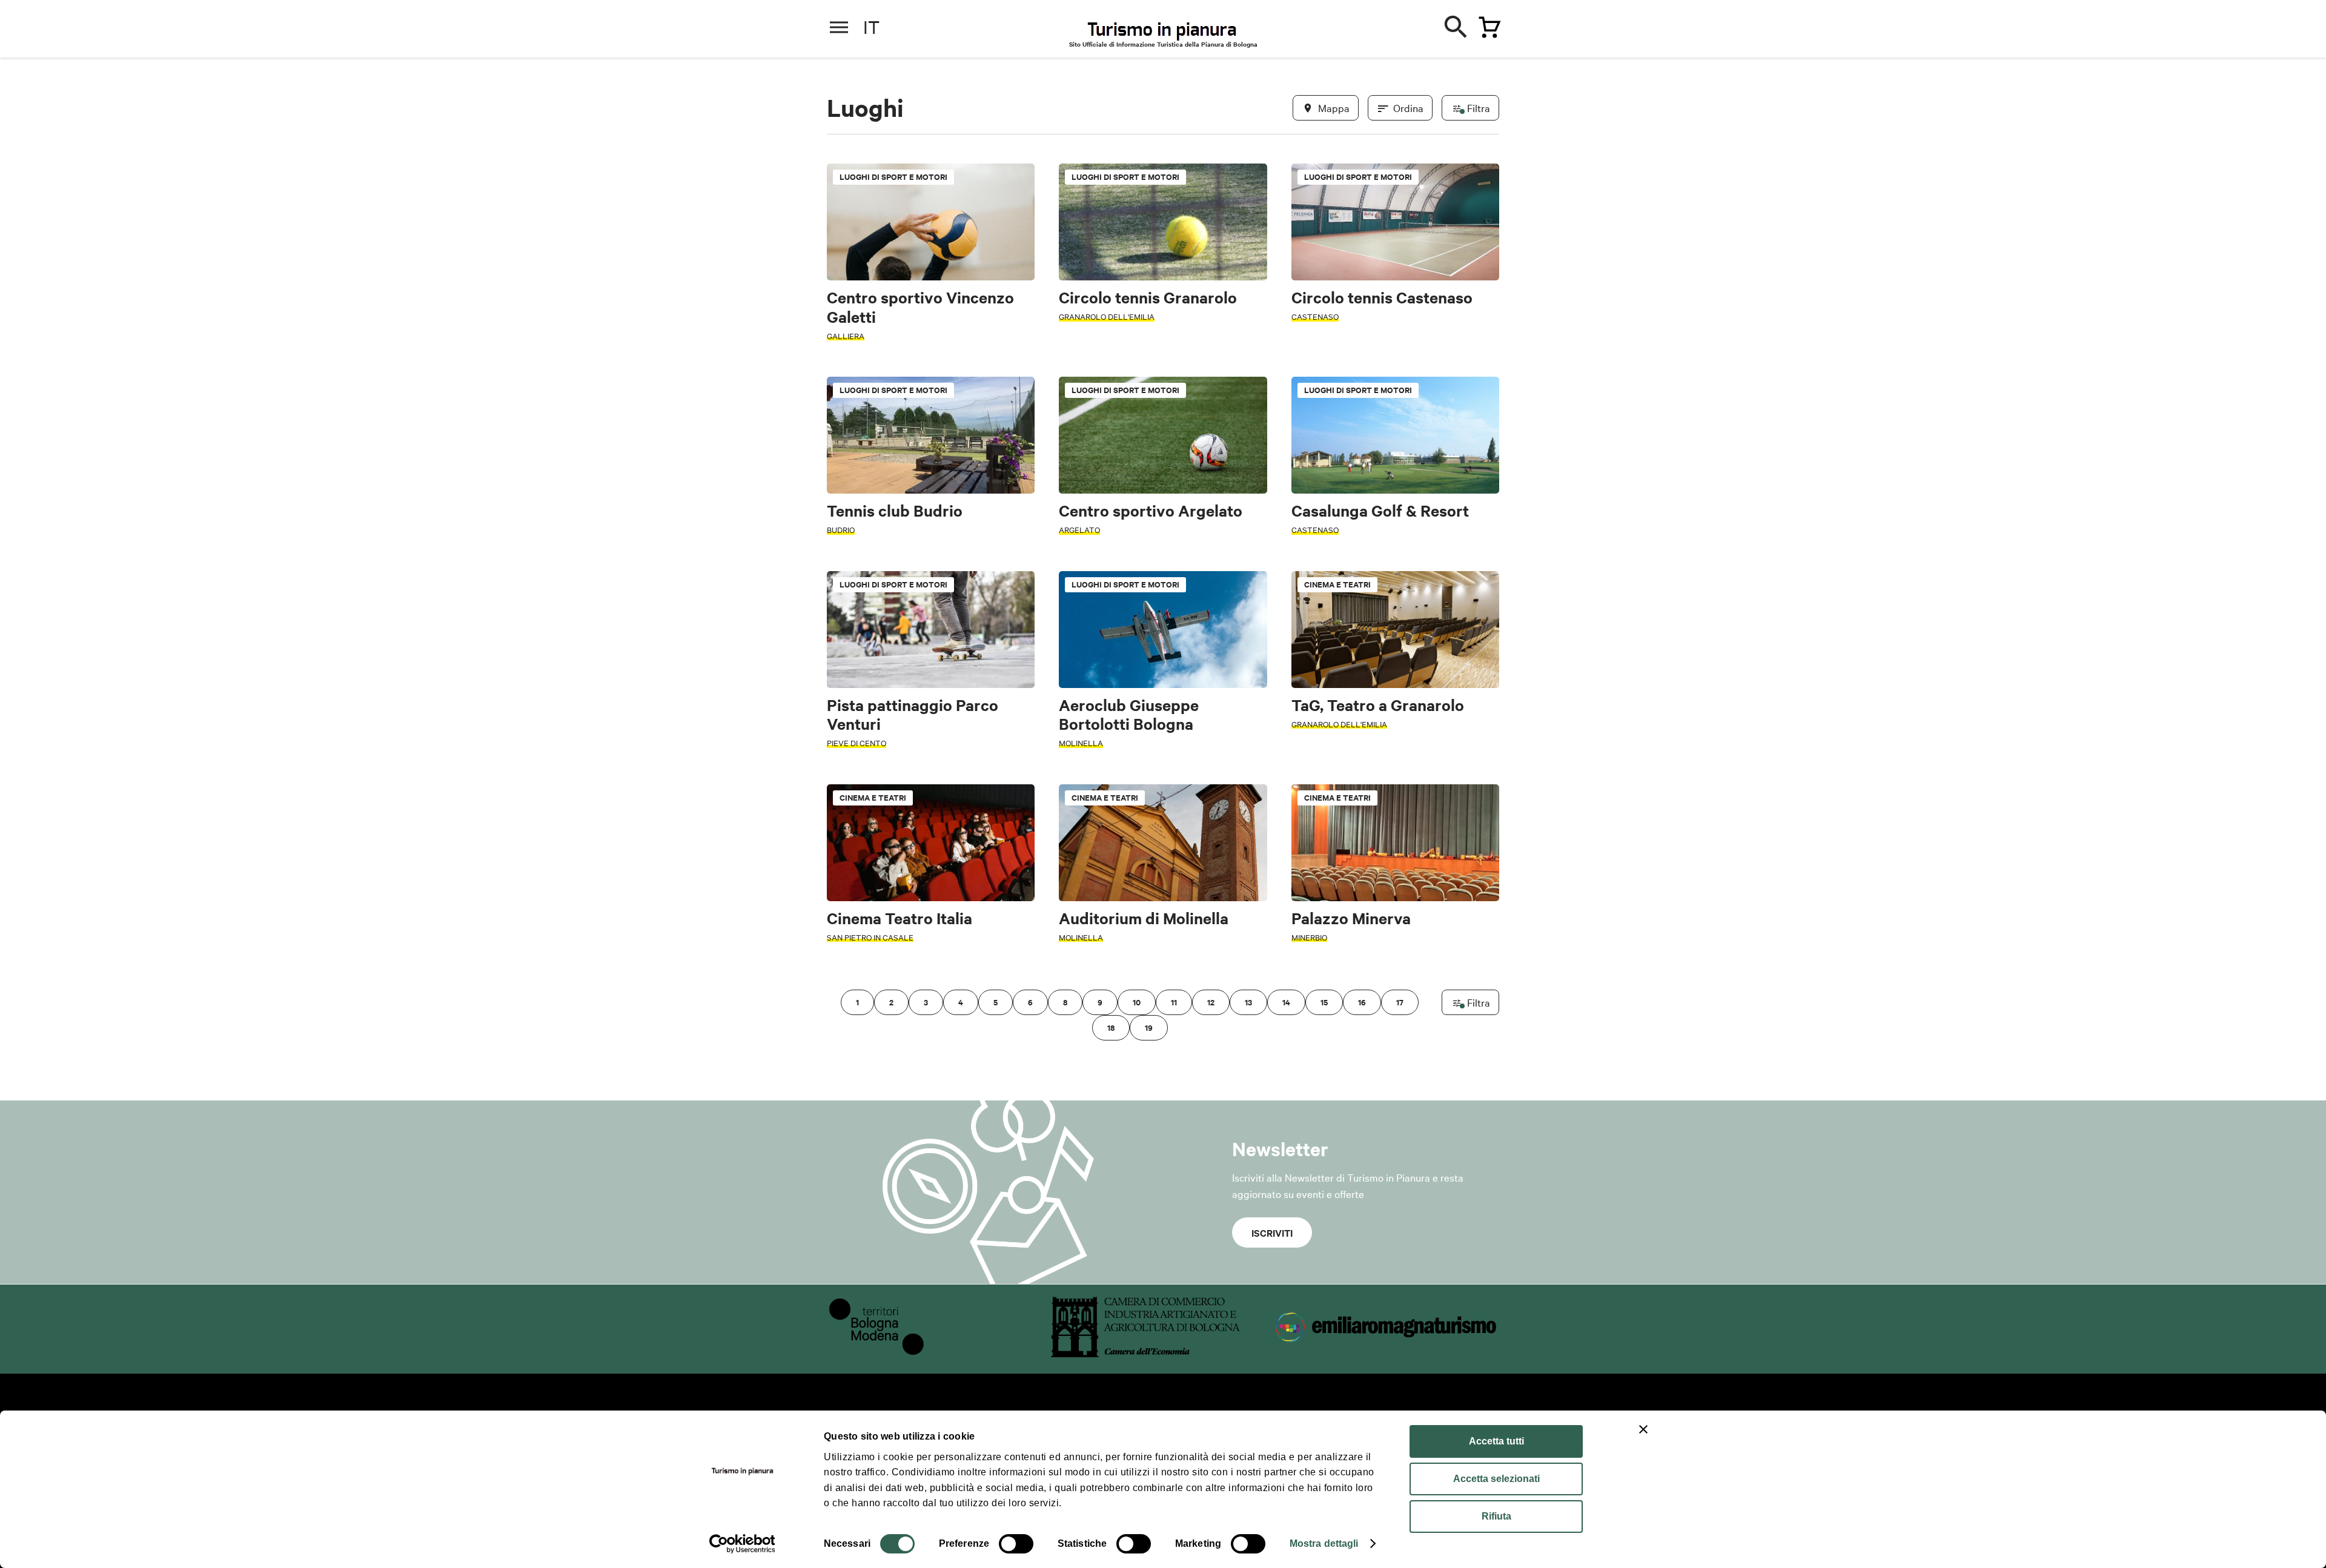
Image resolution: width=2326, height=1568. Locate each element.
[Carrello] (1486, 25)
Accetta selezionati (1496, 1479)
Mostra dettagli (1324, 1543)
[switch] (1016, 1544)
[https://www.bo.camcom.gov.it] (1145, 1353)
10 (1137, 1002)
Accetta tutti (1496, 1441)
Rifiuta (1496, 1516)
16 (1362, 1002)
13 (1248, 1002)
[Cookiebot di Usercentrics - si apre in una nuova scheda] (742, 1544)
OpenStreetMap (1404, 1018)
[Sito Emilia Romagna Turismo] (1387, 1353)
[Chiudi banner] (1643, 1429)
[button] (843, 628)
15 (1324, 1002)
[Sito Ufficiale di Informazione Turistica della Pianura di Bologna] (1173, 30)
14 (1286, 1002)
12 (1211, 1002)
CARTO (1484, 1018)
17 (1400, 1002)
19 (1149, 1027)
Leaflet (1357, 1018)
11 (1174, 1002)
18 (1111, 1027)
